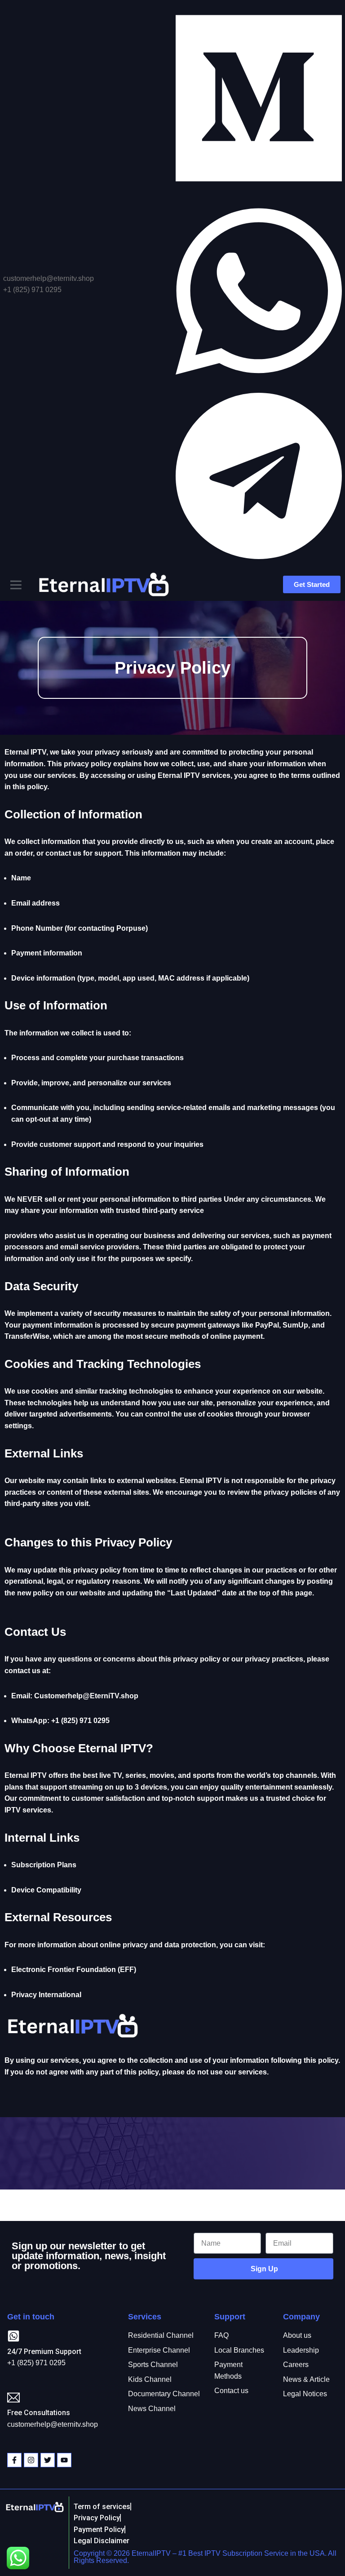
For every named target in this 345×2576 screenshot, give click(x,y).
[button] (16, 585)
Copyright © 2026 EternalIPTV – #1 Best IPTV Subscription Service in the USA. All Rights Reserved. (205, 2557)
